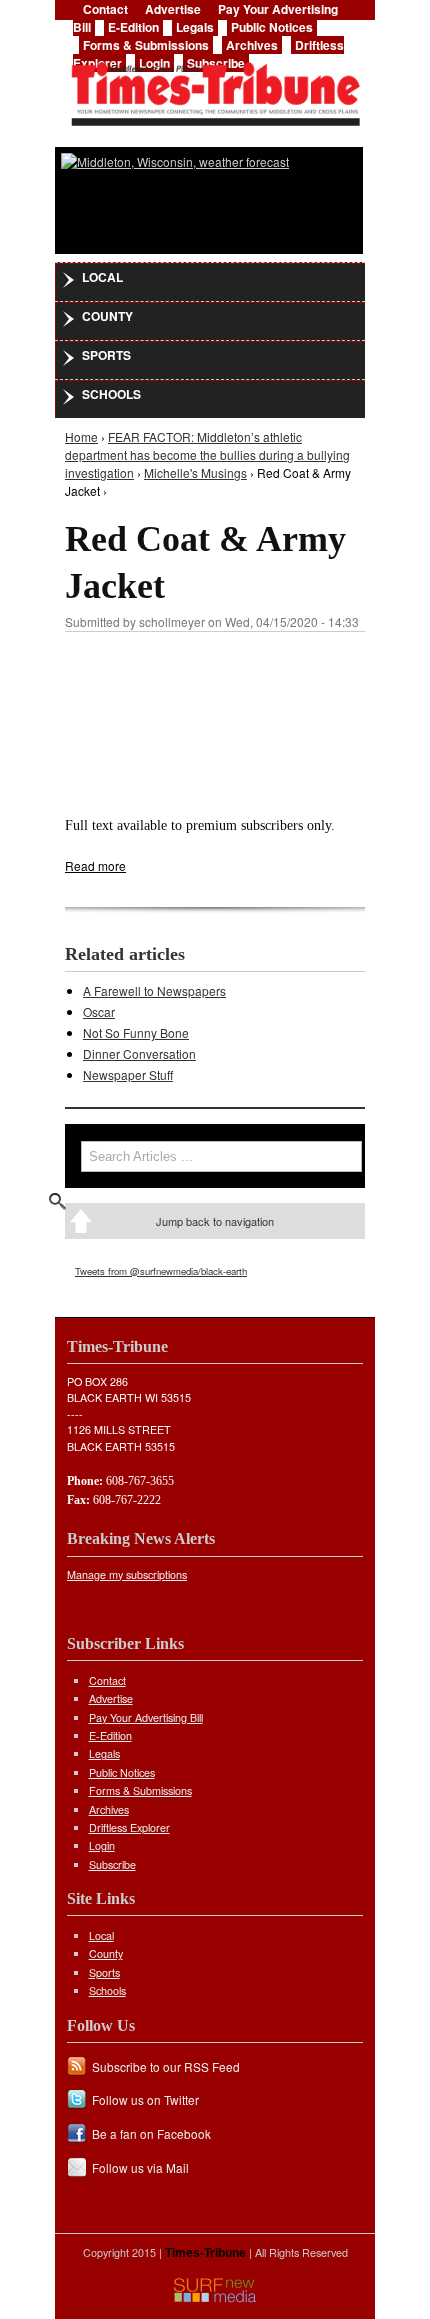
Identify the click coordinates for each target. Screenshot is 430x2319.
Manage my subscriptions (127, 1574)
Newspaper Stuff (128, 1074)
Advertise (111, 1698)
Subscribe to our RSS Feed (166, 2066)
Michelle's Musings (195, 472)
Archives (252, 45)
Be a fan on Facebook (151, 2133)
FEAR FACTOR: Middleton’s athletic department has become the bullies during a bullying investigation (207, 454)
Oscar (99, 1011)
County (107, 316)
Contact (107, 1680)
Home (81, 436)
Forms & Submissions (146, 45)
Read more (95, 865)
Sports (106, 355)
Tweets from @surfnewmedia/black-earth (161, 1271)
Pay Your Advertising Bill (146, 1717)
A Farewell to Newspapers (154, 990)
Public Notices (272, 27)
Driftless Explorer (129, 1827)
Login (102, 1845)
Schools (111, 394)
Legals (195, 27)
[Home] (215, 88)
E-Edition (133, 27)
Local (102, 277)
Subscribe (112, 1864)
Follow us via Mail (140, 2167)
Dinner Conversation (139, 1053)
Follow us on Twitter (145, 2099)
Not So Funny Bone (136, 1032)
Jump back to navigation (215, 1221)
